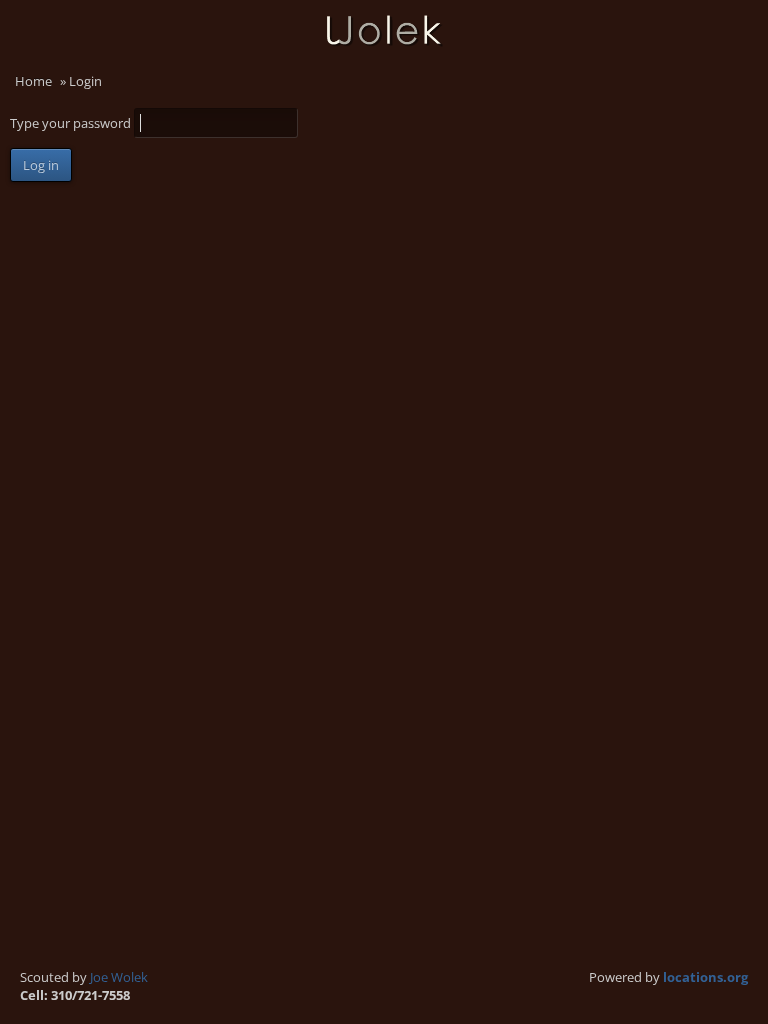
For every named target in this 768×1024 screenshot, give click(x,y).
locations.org (705, 977)
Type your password (72, 123)
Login (742, 66)
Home (33, 81)
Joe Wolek (119, 977)
